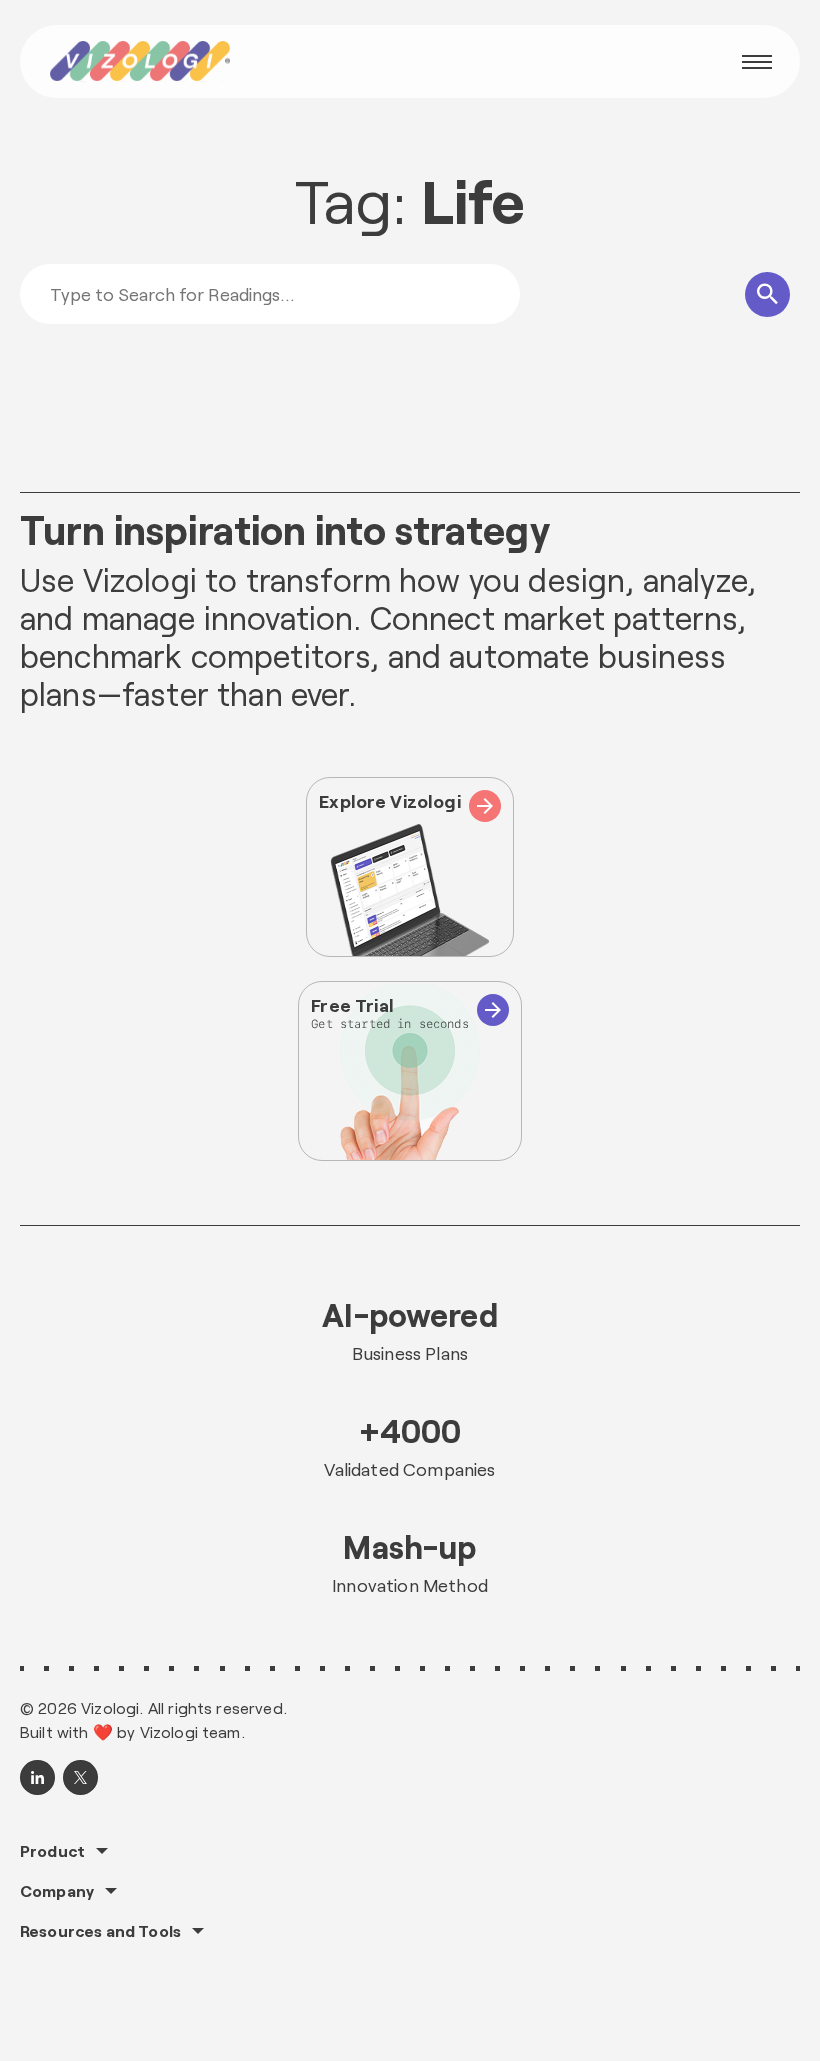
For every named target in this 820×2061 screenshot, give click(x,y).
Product (52, 1851)
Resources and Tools (100, 1931)
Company (57, 1891)
